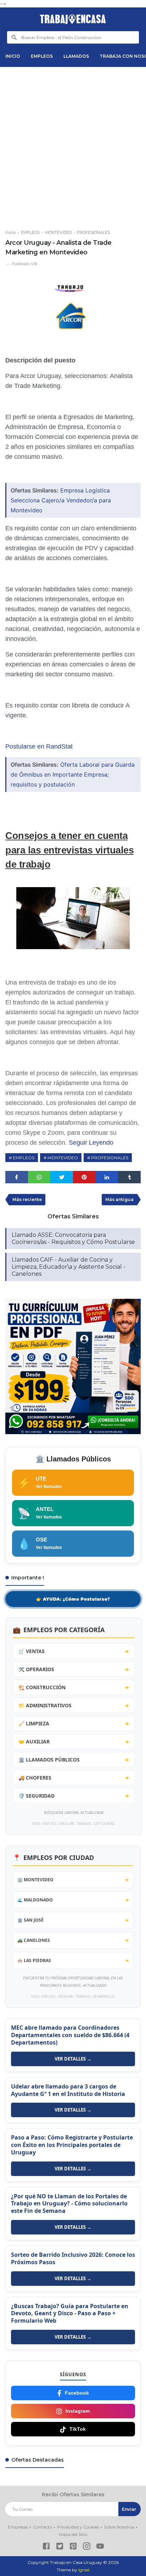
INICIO (13, 56)
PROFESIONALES (110, 1158)
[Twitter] (60, 2547)
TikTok (78, 2429)
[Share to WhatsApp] (39, 1177)
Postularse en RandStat (39, 746)
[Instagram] (87, 2547)
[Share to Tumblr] (129, 1177)
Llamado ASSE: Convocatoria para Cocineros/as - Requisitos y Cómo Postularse (73, 1238)
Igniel (84, 2570)
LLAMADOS (76, 56)
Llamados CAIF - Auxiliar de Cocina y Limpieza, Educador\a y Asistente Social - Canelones (69, 1267)
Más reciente (27, 1199)
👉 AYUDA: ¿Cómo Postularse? (73, 1599)
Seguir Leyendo (91, 1143)
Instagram (78, 2411)
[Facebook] (46, 2547)
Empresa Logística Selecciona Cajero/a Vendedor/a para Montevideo (61, 500)
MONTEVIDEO (63, 1158)
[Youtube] (100, 2547)
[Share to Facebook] (17, 1177)
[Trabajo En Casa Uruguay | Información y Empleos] (73, 19)
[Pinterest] (73, 2547)
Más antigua (119, 1199)
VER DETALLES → (73, 2059)
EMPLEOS (42, 56)
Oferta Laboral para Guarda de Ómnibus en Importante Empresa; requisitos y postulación (73, 774)
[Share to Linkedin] (107, 1177)
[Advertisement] (73, 145)
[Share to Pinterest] (84, 1177)
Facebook (77, 2393)
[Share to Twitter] (62, 1177)
